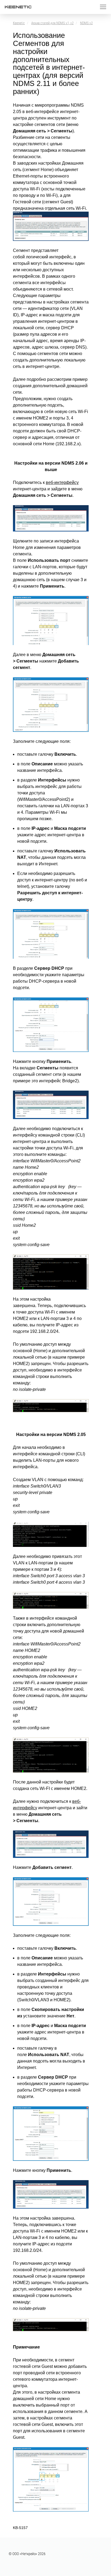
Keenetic (19, 23)
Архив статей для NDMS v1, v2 (52, 23)
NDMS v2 (86, 23)
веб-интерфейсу (62, 482)
